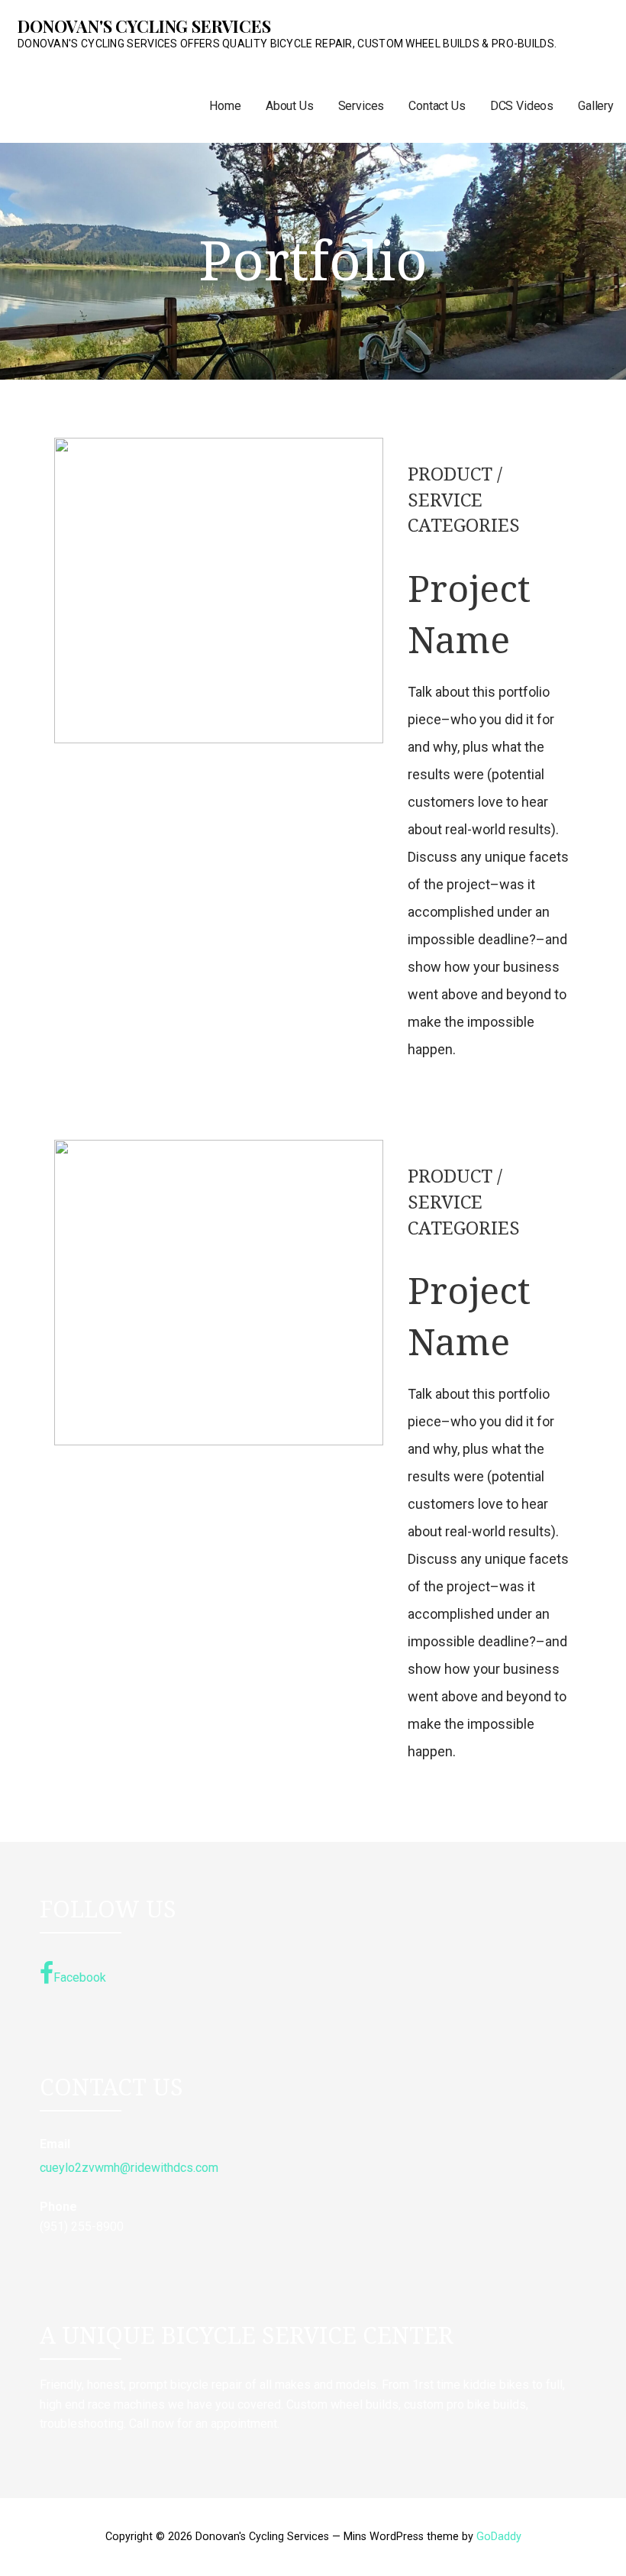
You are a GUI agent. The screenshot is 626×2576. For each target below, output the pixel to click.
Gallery (596, 106)
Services (361, 106)
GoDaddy (499, 2537)
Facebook (80, 1977)
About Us (290, 106)
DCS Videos (522, 106)
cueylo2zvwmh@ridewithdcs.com (129, 2168)
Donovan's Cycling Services (144, 26)
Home (225, 106)
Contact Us (437, 106)
